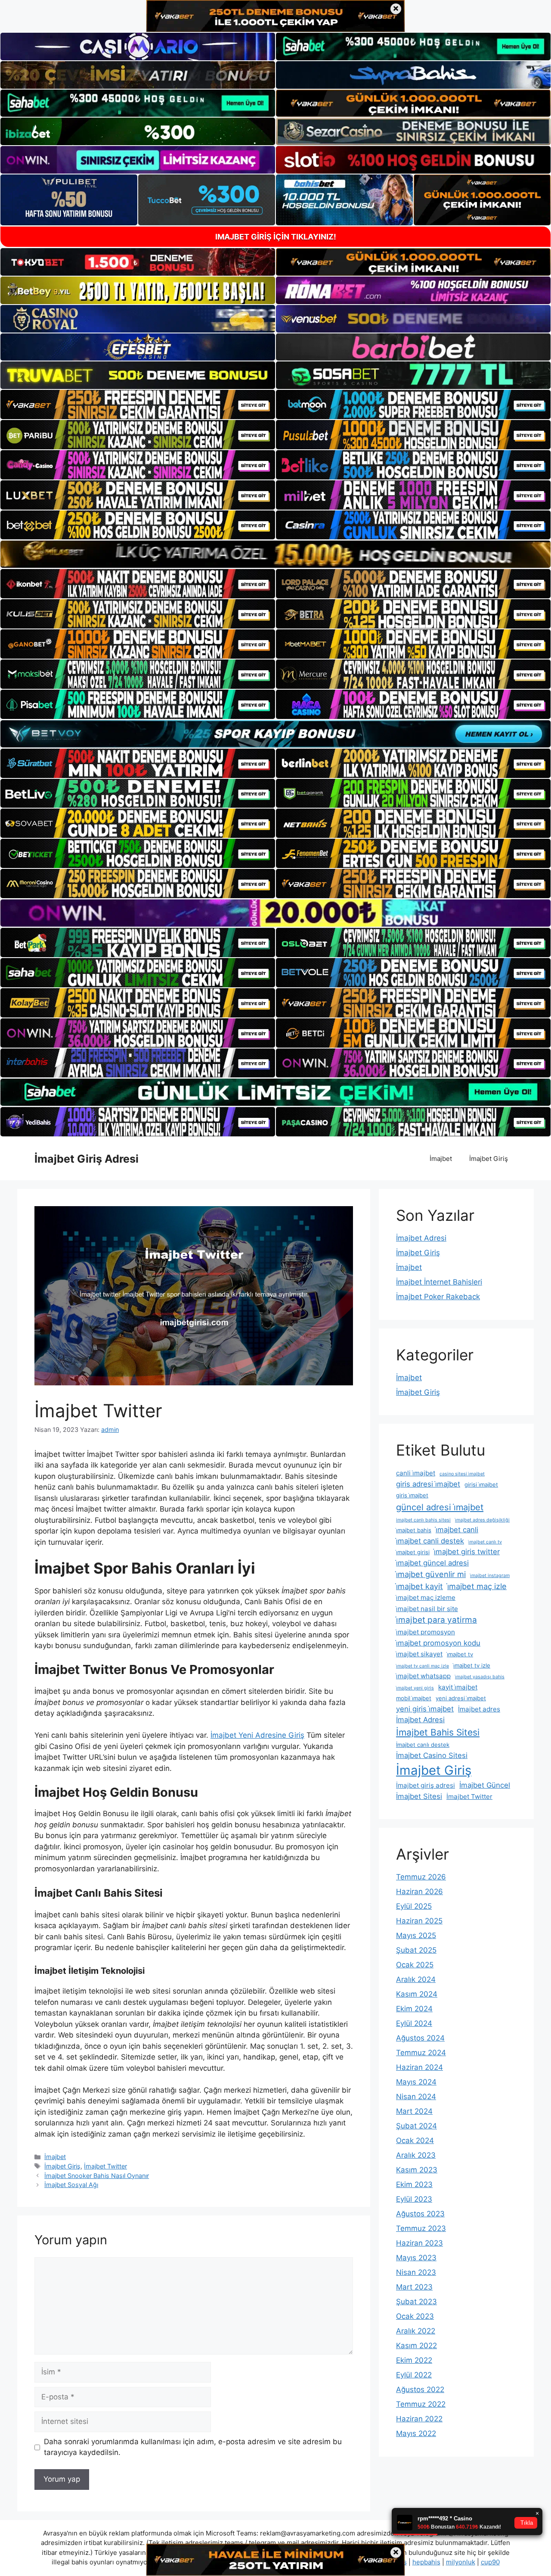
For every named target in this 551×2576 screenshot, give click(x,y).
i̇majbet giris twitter (467, 1552)
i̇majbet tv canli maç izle (423, 1666)
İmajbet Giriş (489, 1159)
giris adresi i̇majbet (428, 1484)
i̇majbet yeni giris (415, 1688)
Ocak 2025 (415, 1965)
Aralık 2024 (416, 1979)
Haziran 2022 (419, 2419)
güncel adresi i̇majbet (440, 1507)
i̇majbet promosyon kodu (438, 1643)
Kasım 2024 (417, 1994)
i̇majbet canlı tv (485, 1542)
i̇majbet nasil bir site (427, 1609)
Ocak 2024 (415, 2140)
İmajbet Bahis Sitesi (438, 1732)
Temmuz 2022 (421, 2404)
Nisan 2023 (416, 2272)
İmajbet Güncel (485, 1785)
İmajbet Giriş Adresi (87, 1159)
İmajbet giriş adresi (426, 1785)
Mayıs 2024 (416, 2082)
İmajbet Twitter (105, 2166)
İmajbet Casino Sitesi (432, 1755)
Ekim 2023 (414, 2184)
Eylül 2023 (414, 2199)
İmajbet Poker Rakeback (438, 1297)
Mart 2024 (414, 2111)
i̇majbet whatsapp (423, 1676)
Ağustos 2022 (420, 2389)
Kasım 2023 (417, 2170)
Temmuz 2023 (421, 2228)
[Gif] (275, 554)
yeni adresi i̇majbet (461, 1698)
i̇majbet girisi (413, 1552)
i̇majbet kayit (419, 1586)
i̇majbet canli (457, 1530)
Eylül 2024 (414, 2023)
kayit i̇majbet (458, 1687)
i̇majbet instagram (490, 1576)
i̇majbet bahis (414, 1530)
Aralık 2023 (416, 2155)
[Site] (138, 404)
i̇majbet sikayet (419, 1654)
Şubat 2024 (416, 2126)
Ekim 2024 (414, 2009)
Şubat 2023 (416, 2302)
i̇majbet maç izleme (426, 1598)
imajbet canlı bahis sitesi (423, 1520)
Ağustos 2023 (420, 2214)
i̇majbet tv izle (472, 1665)
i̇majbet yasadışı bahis (480, 1677)
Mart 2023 (414, 2287)
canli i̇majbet (416, 1473)
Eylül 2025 (414, 1906)
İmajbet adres (479, 1709)
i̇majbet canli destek (430, 1541)
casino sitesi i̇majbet (462, 1474)
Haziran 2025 (419, 1921)
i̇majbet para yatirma (436, 1620)
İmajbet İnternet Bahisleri (439, 1282)
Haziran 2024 (419, 2067)
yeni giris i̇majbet (425, 1709)
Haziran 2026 (419, 1892)
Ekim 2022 (414, 2360)
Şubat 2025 (416, 1950)
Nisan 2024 (416, 2097)
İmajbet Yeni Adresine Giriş (257, 1735)
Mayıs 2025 (416, 1935)
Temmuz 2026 (421, 1877)
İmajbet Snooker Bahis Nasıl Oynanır (97, 2176)
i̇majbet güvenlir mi (431, 1574)
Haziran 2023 (419, 2243)
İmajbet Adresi (421, 1238)
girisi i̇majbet (481, 1484)
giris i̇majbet (412, 1495)
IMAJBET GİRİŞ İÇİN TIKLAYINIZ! (276, 237)
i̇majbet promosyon (426, 1632)
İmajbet (441, 1159)
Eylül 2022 (414, 2375)
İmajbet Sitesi (419, 1796)
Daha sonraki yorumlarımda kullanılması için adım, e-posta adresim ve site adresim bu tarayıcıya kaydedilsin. (193, 2447)
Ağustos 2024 (420, 2038)
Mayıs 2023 (416, 2258)
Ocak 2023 (415, 2316)
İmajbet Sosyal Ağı (71, 2185)
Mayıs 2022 (416, 2433)
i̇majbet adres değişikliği (482, 1520)
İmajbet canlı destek (423, 1745)
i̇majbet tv (460, 1654)
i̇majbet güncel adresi (432, 1563)
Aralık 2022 (416, 2331)
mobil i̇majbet (414, 1698)
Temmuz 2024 (421, 2053)
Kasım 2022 (416, 2346)
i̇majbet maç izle (477, 1586)
